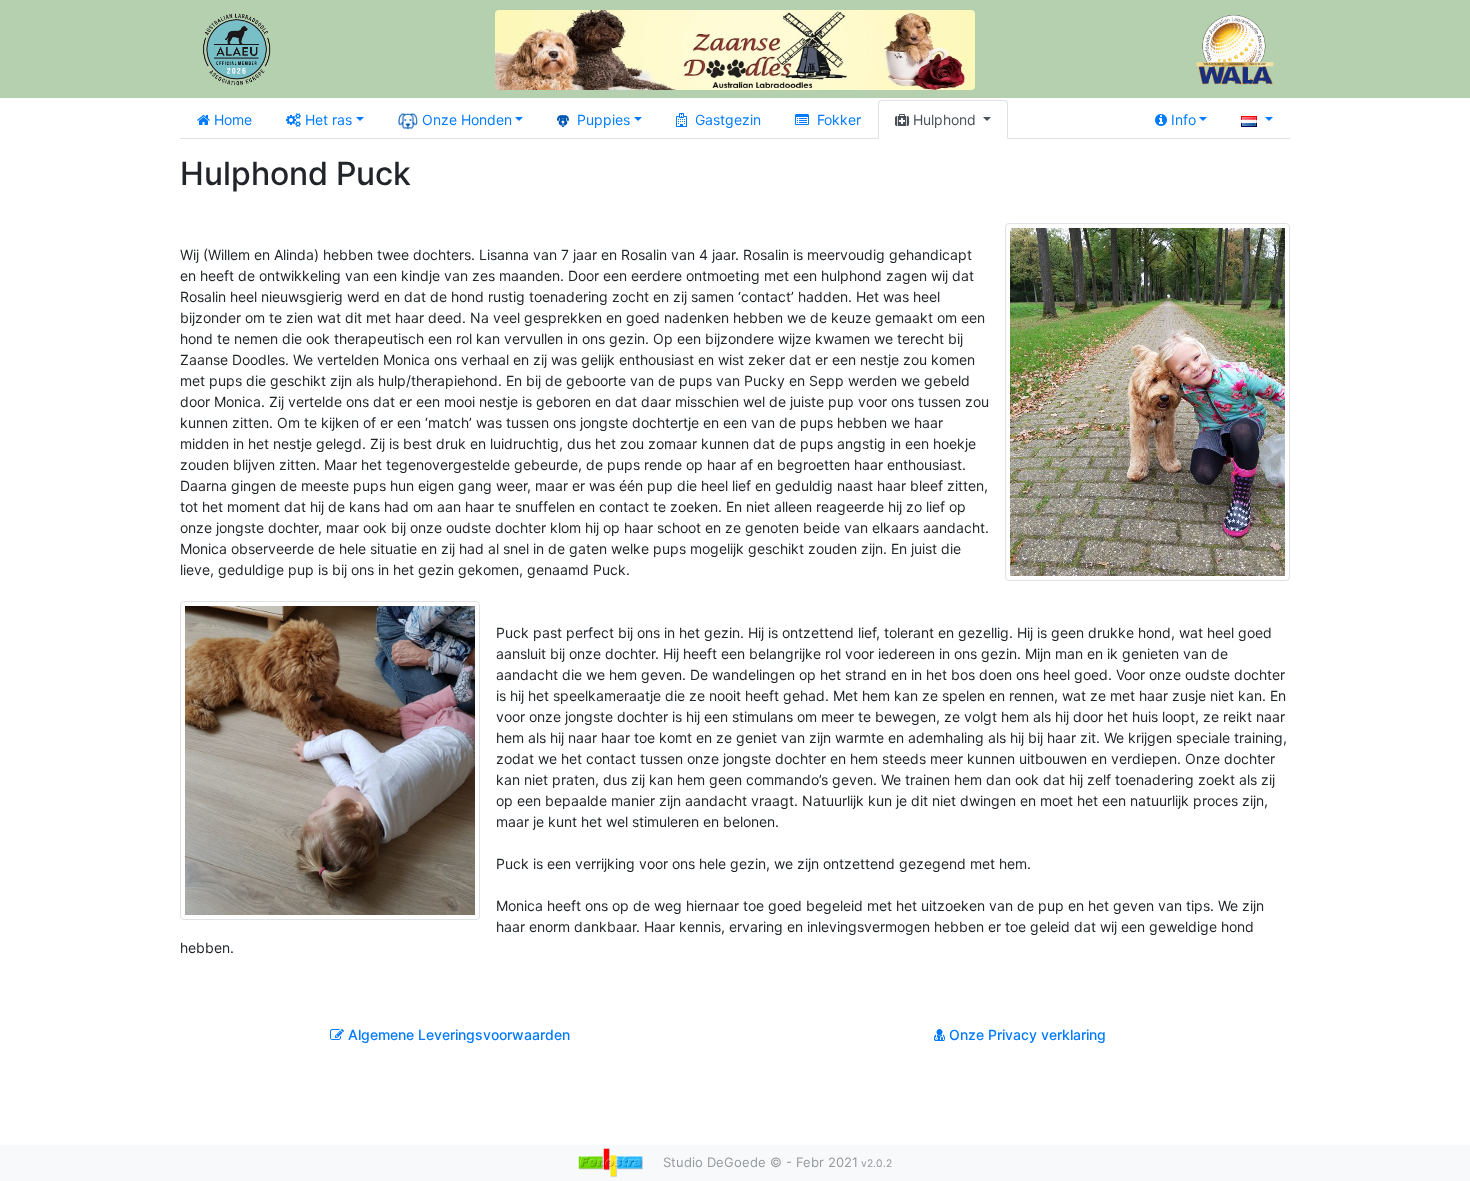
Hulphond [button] (946, 119)
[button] (1257, 119)
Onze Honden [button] (467, 119)
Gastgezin (728, 119)
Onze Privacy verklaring (1025, 1034)
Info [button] (1183, 119)
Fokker (839, 119)
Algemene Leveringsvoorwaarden (457, 1034)
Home (233, 119)
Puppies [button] (603, 119)
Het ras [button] (328, 119)
